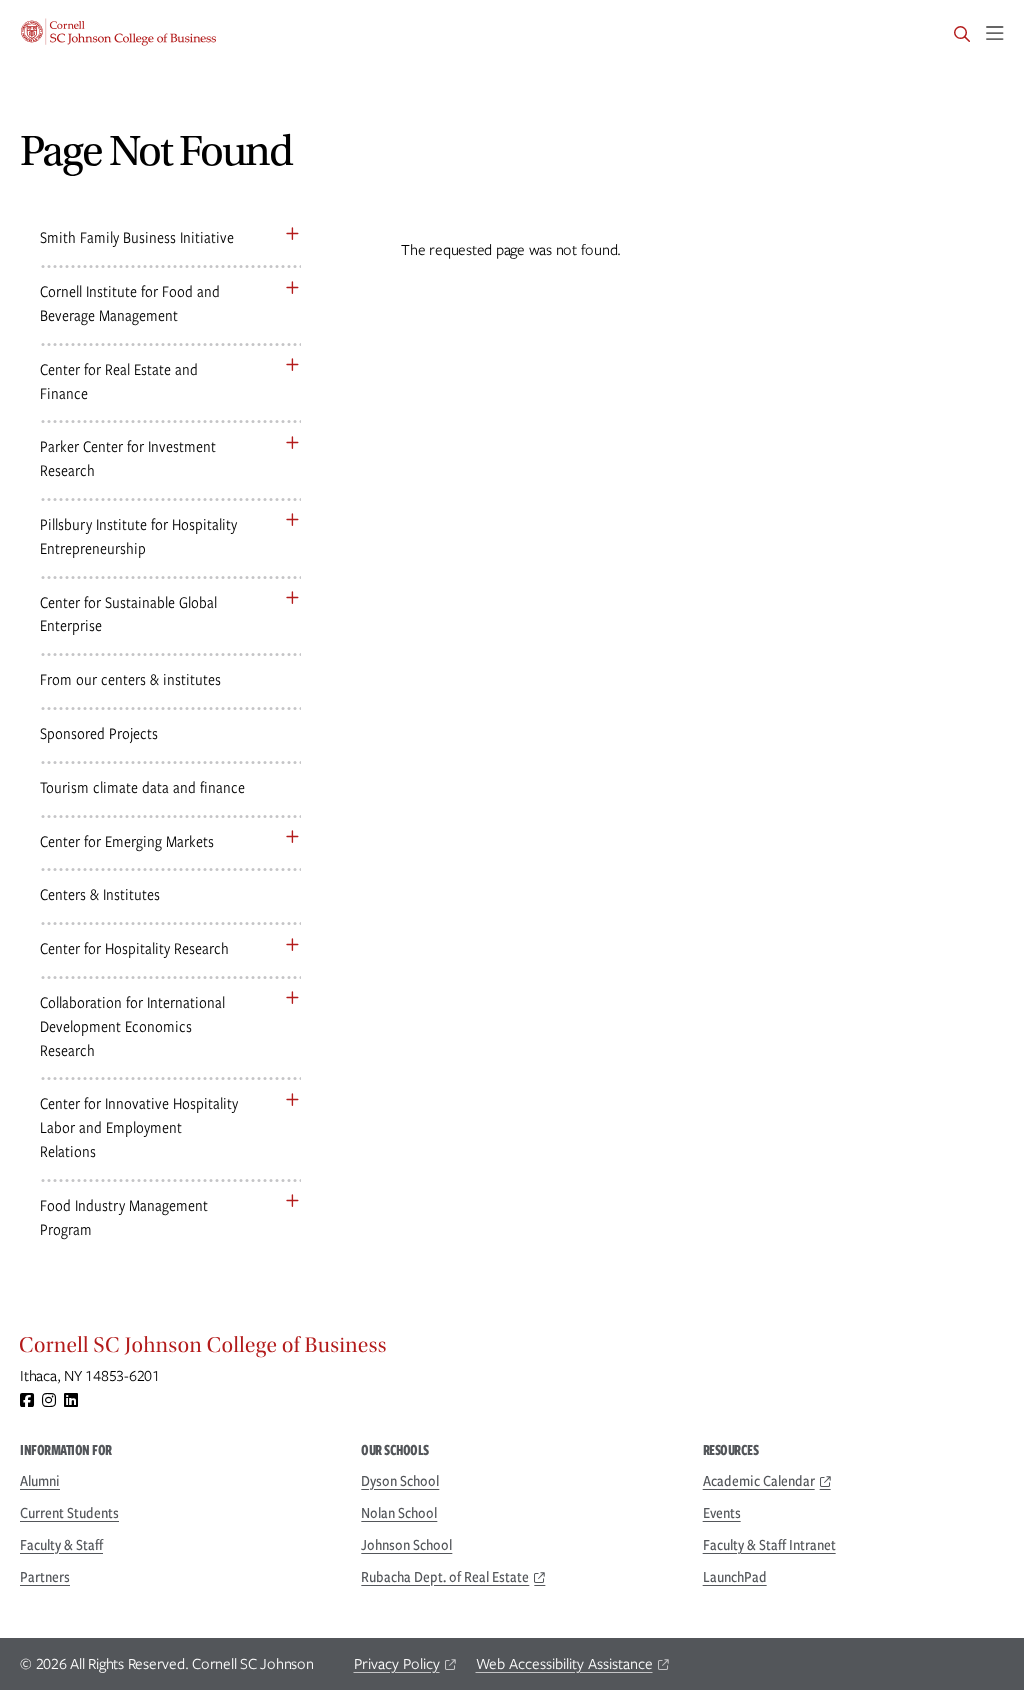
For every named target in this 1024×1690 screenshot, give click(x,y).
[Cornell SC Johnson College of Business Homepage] (512, 1350)
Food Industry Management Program (124, 1217)
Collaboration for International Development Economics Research (132, 1026)
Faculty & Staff (61, 1545)
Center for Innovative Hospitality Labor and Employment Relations (139, 1127)
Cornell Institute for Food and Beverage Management (130, 303)
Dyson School (400, 1481)
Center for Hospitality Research (134, 948)
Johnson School (406, 1545)
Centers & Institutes (100, 894)
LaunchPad (735, 1577)
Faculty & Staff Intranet (769, 1545)
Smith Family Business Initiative (137, 237)
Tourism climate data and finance (142, 787)
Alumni (40, 1481)
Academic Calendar (759, 1481)
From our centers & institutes (130, 679)
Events (722, 1513)
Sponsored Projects (99, 733)
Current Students (69, 1513)
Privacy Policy (397, 1664)
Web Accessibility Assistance (564, 1664)
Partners (45, 1577)
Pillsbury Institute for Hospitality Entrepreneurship (138, 536)
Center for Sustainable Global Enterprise (128, 614)
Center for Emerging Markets (127, 841)
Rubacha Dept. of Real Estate (445, 1577)
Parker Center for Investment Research (128, 458)
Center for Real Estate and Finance (119, 381)
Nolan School (399, 1513)
